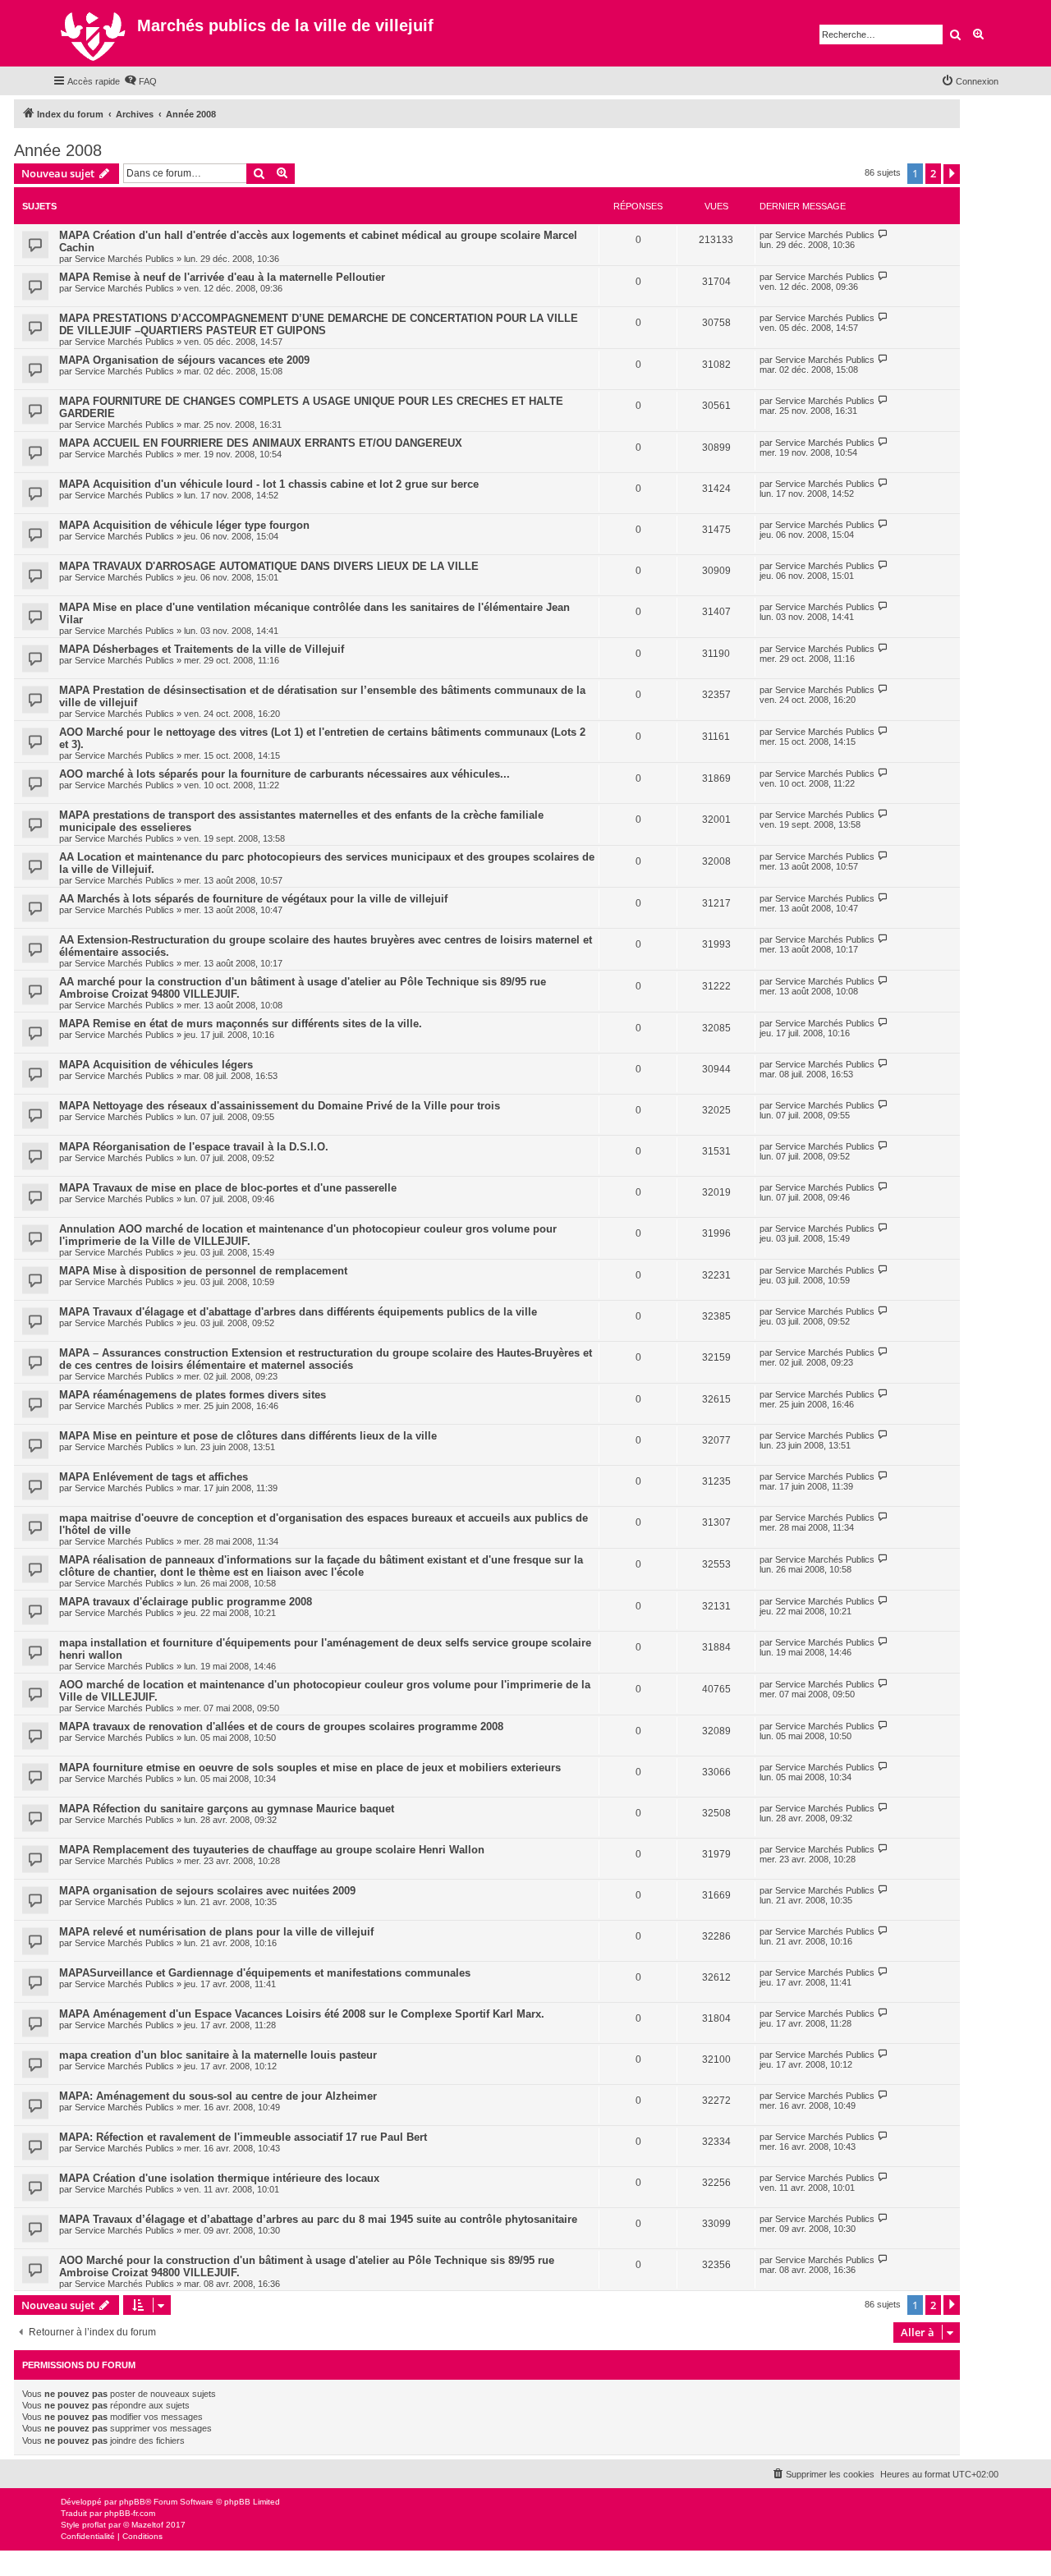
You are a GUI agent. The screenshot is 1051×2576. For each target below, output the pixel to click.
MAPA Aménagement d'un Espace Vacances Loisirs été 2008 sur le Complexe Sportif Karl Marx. (302, 2014)
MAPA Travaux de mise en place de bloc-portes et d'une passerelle (228, 1188)
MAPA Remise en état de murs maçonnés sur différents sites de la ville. (241, 1024)
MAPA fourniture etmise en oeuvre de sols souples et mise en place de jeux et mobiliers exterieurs (310, 1768)
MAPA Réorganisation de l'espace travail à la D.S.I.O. (194, 1147)
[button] (952, 174)
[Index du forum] (95, 33)
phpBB (132, 2502)
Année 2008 (58, 150)
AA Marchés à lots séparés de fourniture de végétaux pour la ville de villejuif (253, 899)
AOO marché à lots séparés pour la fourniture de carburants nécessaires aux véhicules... (285, 774)
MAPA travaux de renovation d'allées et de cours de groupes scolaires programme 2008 (281, 1727)
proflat (94, 2525)
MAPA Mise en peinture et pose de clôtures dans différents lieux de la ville (248, 1436)
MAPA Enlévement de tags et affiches (154, 1477)
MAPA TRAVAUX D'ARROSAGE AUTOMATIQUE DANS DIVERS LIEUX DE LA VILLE (269, 566)
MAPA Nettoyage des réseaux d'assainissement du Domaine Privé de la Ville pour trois (280, 1106)
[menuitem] (140, 81)
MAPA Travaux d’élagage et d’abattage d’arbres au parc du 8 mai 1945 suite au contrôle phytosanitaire (318, 2219)
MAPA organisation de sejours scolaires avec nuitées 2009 (207, 1891)
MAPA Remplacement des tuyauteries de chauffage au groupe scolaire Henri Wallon (272, 1850)
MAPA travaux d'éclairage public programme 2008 (186, 1602)
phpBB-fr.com (130, 2513)
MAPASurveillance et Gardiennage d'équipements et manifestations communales (265, 1973)
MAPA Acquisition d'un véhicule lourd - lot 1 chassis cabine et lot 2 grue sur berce (269, 484)
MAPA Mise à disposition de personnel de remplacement (203, 1271)
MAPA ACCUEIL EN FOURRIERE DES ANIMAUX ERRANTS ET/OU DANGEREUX (261, 443)
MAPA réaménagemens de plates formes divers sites (193, 1395)
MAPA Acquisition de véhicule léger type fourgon (184, 525)
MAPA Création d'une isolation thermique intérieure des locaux (219, 2178)
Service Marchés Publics (124, 259)
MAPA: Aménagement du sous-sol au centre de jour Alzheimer (218, 2096)
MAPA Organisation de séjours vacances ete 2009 (184, 360)
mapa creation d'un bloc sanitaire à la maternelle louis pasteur (218, 2055)
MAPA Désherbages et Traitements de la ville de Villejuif (202, 649)
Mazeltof (147, 2525)
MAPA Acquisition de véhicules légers (156, 1065)
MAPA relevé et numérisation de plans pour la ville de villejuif (216, 1932)
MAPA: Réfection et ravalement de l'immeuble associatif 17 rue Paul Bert (243, 2137)
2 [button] (933, 173)
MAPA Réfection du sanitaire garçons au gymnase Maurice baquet (227, 1809)
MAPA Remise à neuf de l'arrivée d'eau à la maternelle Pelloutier (222, 277)
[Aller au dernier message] (883, 234)
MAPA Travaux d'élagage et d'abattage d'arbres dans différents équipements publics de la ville (298, 1312)
